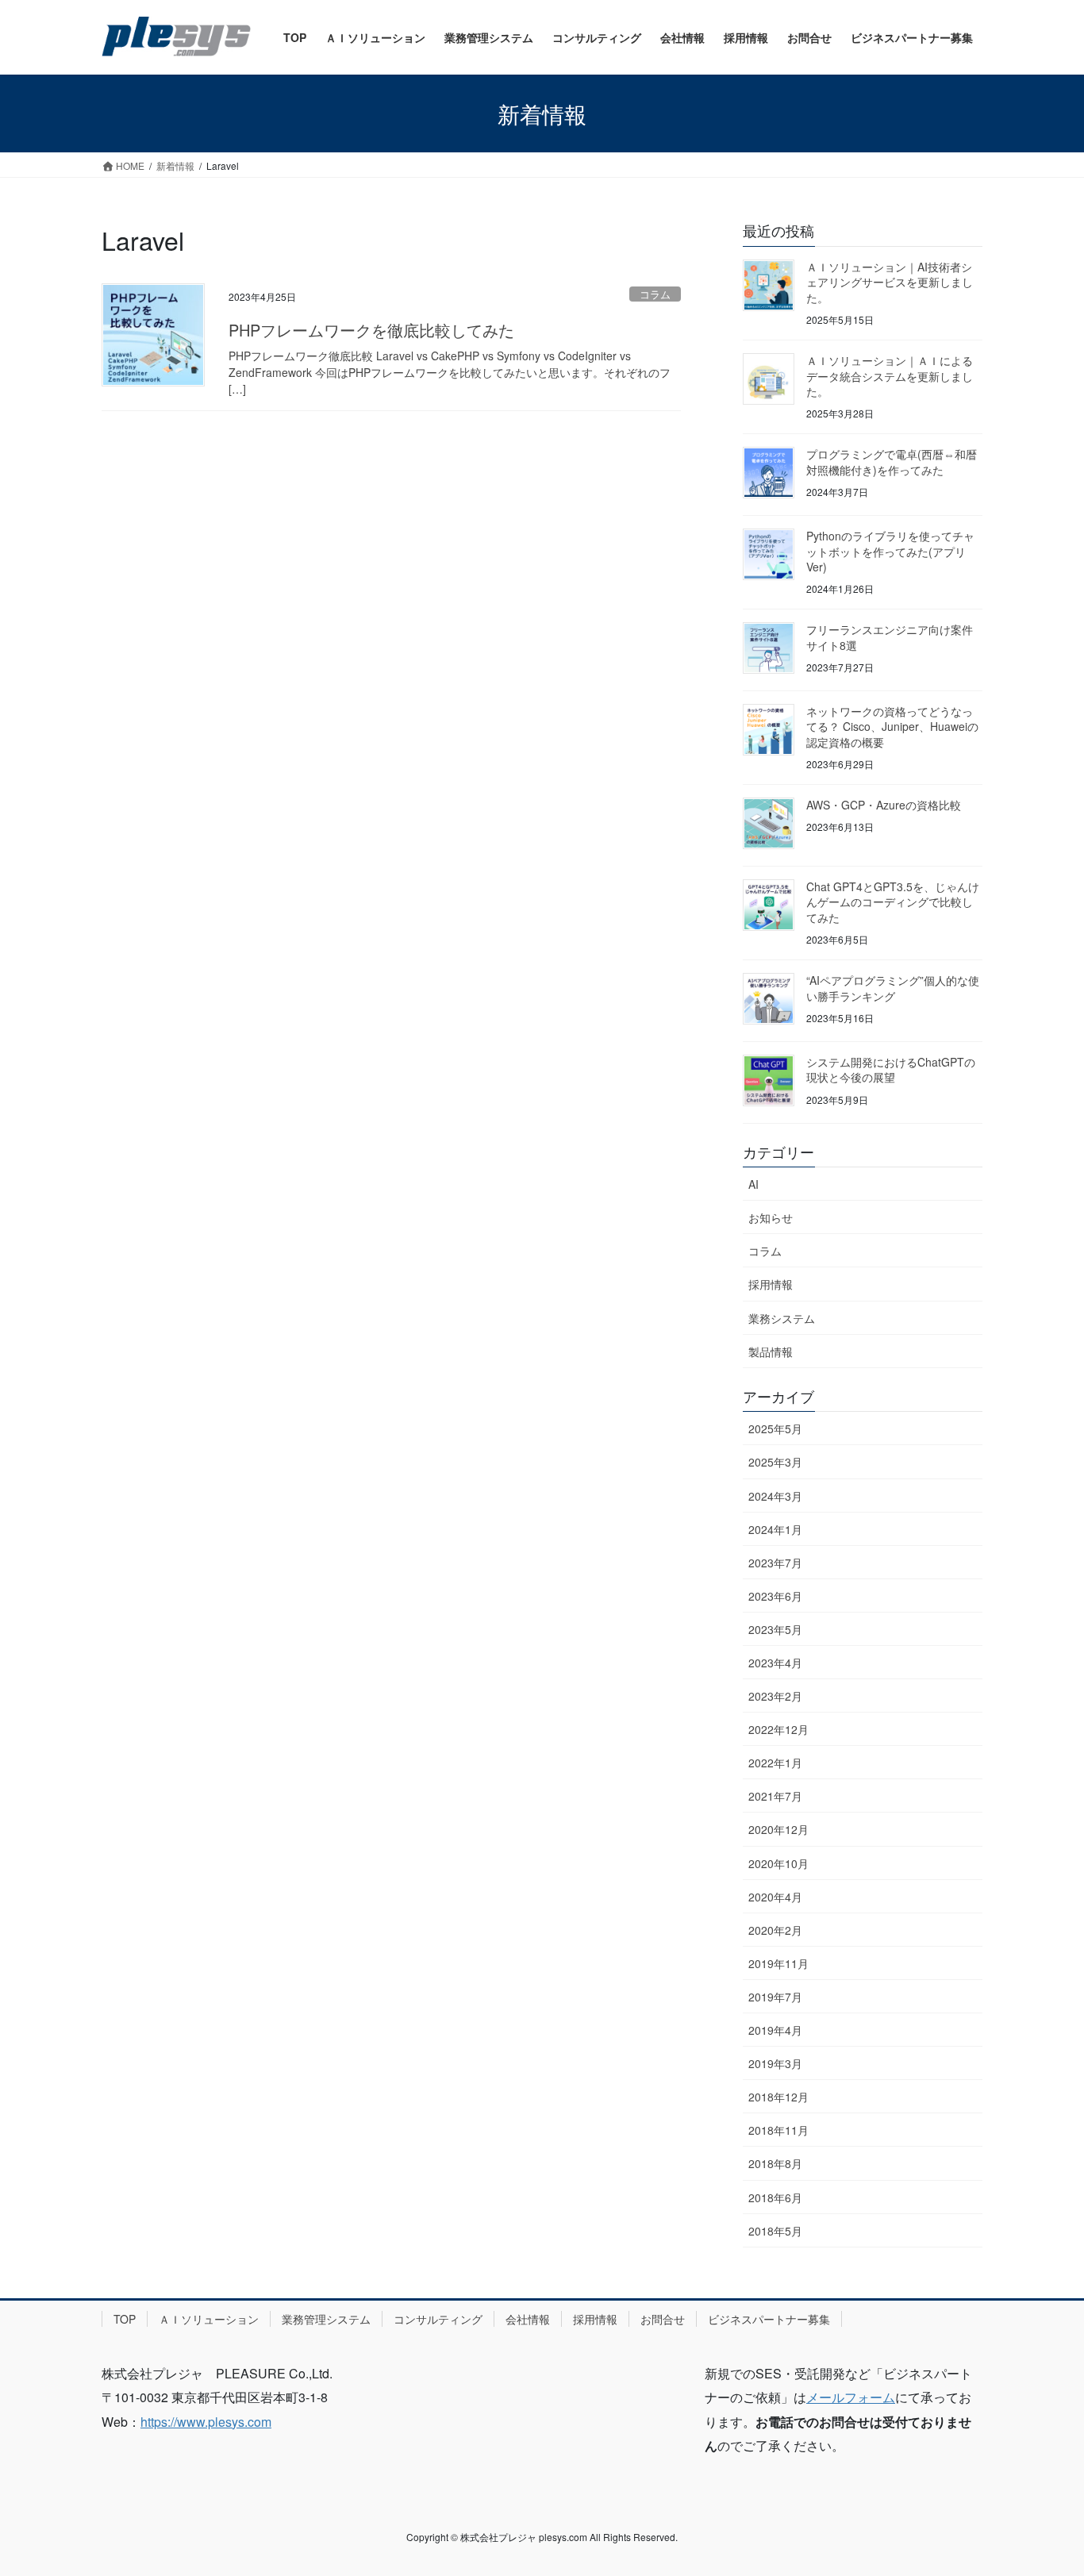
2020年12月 (778, 1829)
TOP (125, 2319)
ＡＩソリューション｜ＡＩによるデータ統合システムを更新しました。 (890, 376)
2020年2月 (775, 1930)
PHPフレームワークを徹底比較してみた (371, 330)
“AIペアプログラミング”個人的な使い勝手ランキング (893, 988)
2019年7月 (775, 1997)
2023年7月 (775, 1563)
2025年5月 (775, 1428)
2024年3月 (775, 1496)
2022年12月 (778, 1729)
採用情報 (771, 1284)
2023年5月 (775, 1629)
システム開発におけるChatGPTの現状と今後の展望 (891, 1070)
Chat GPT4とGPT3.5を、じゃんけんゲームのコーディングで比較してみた (893, 902)
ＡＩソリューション (209, 2319)
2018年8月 (775, 2163)
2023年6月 (775, 1596)
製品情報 (771, 1351)
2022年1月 (775, 1763)
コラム (655, 294)
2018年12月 (778, 2097)
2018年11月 (778, 2130)
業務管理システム (326, 2319)
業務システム (782, 1318)
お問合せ (663, 2319)
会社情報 (528, 2319)
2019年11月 (778, 1963)
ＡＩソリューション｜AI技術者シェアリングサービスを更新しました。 (890, 282)
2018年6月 (775, 2197)
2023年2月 (775, 1696)
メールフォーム (851, 2397)
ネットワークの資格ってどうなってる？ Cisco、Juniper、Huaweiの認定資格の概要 (892, 727)
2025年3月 (775, 1462)
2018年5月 (775, 2231)
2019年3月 (775, 2063)
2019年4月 (775, 2030)
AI (753, 1184)
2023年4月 (775, 1663)
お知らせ (771, 1217)
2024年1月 (775, 1529)
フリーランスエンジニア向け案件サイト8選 (890, 637)
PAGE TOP (1044, 2486)
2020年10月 (778, 1863)
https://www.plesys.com (206, 2422)
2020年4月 (775, 1897)
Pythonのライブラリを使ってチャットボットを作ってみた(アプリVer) (890, 551)
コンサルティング (438, 2319)
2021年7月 (775, 1796)
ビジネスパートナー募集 (769, 2319)
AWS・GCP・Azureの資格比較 (884, 805)
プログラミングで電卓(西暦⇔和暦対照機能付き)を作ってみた (892, 462)
